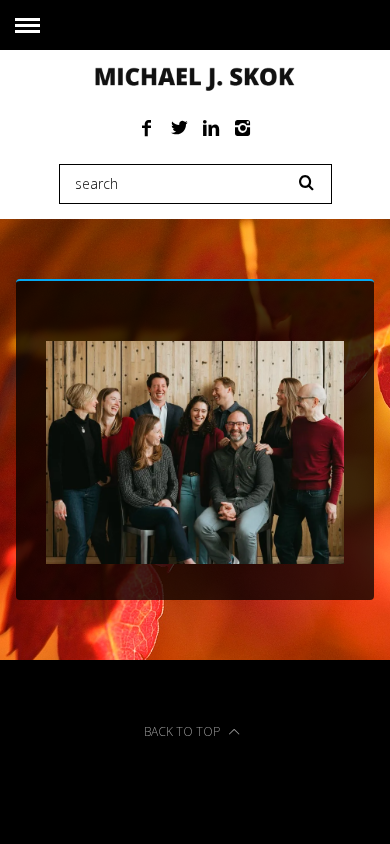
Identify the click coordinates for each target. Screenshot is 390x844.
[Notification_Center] (195, 558)
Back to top (183, 731)
